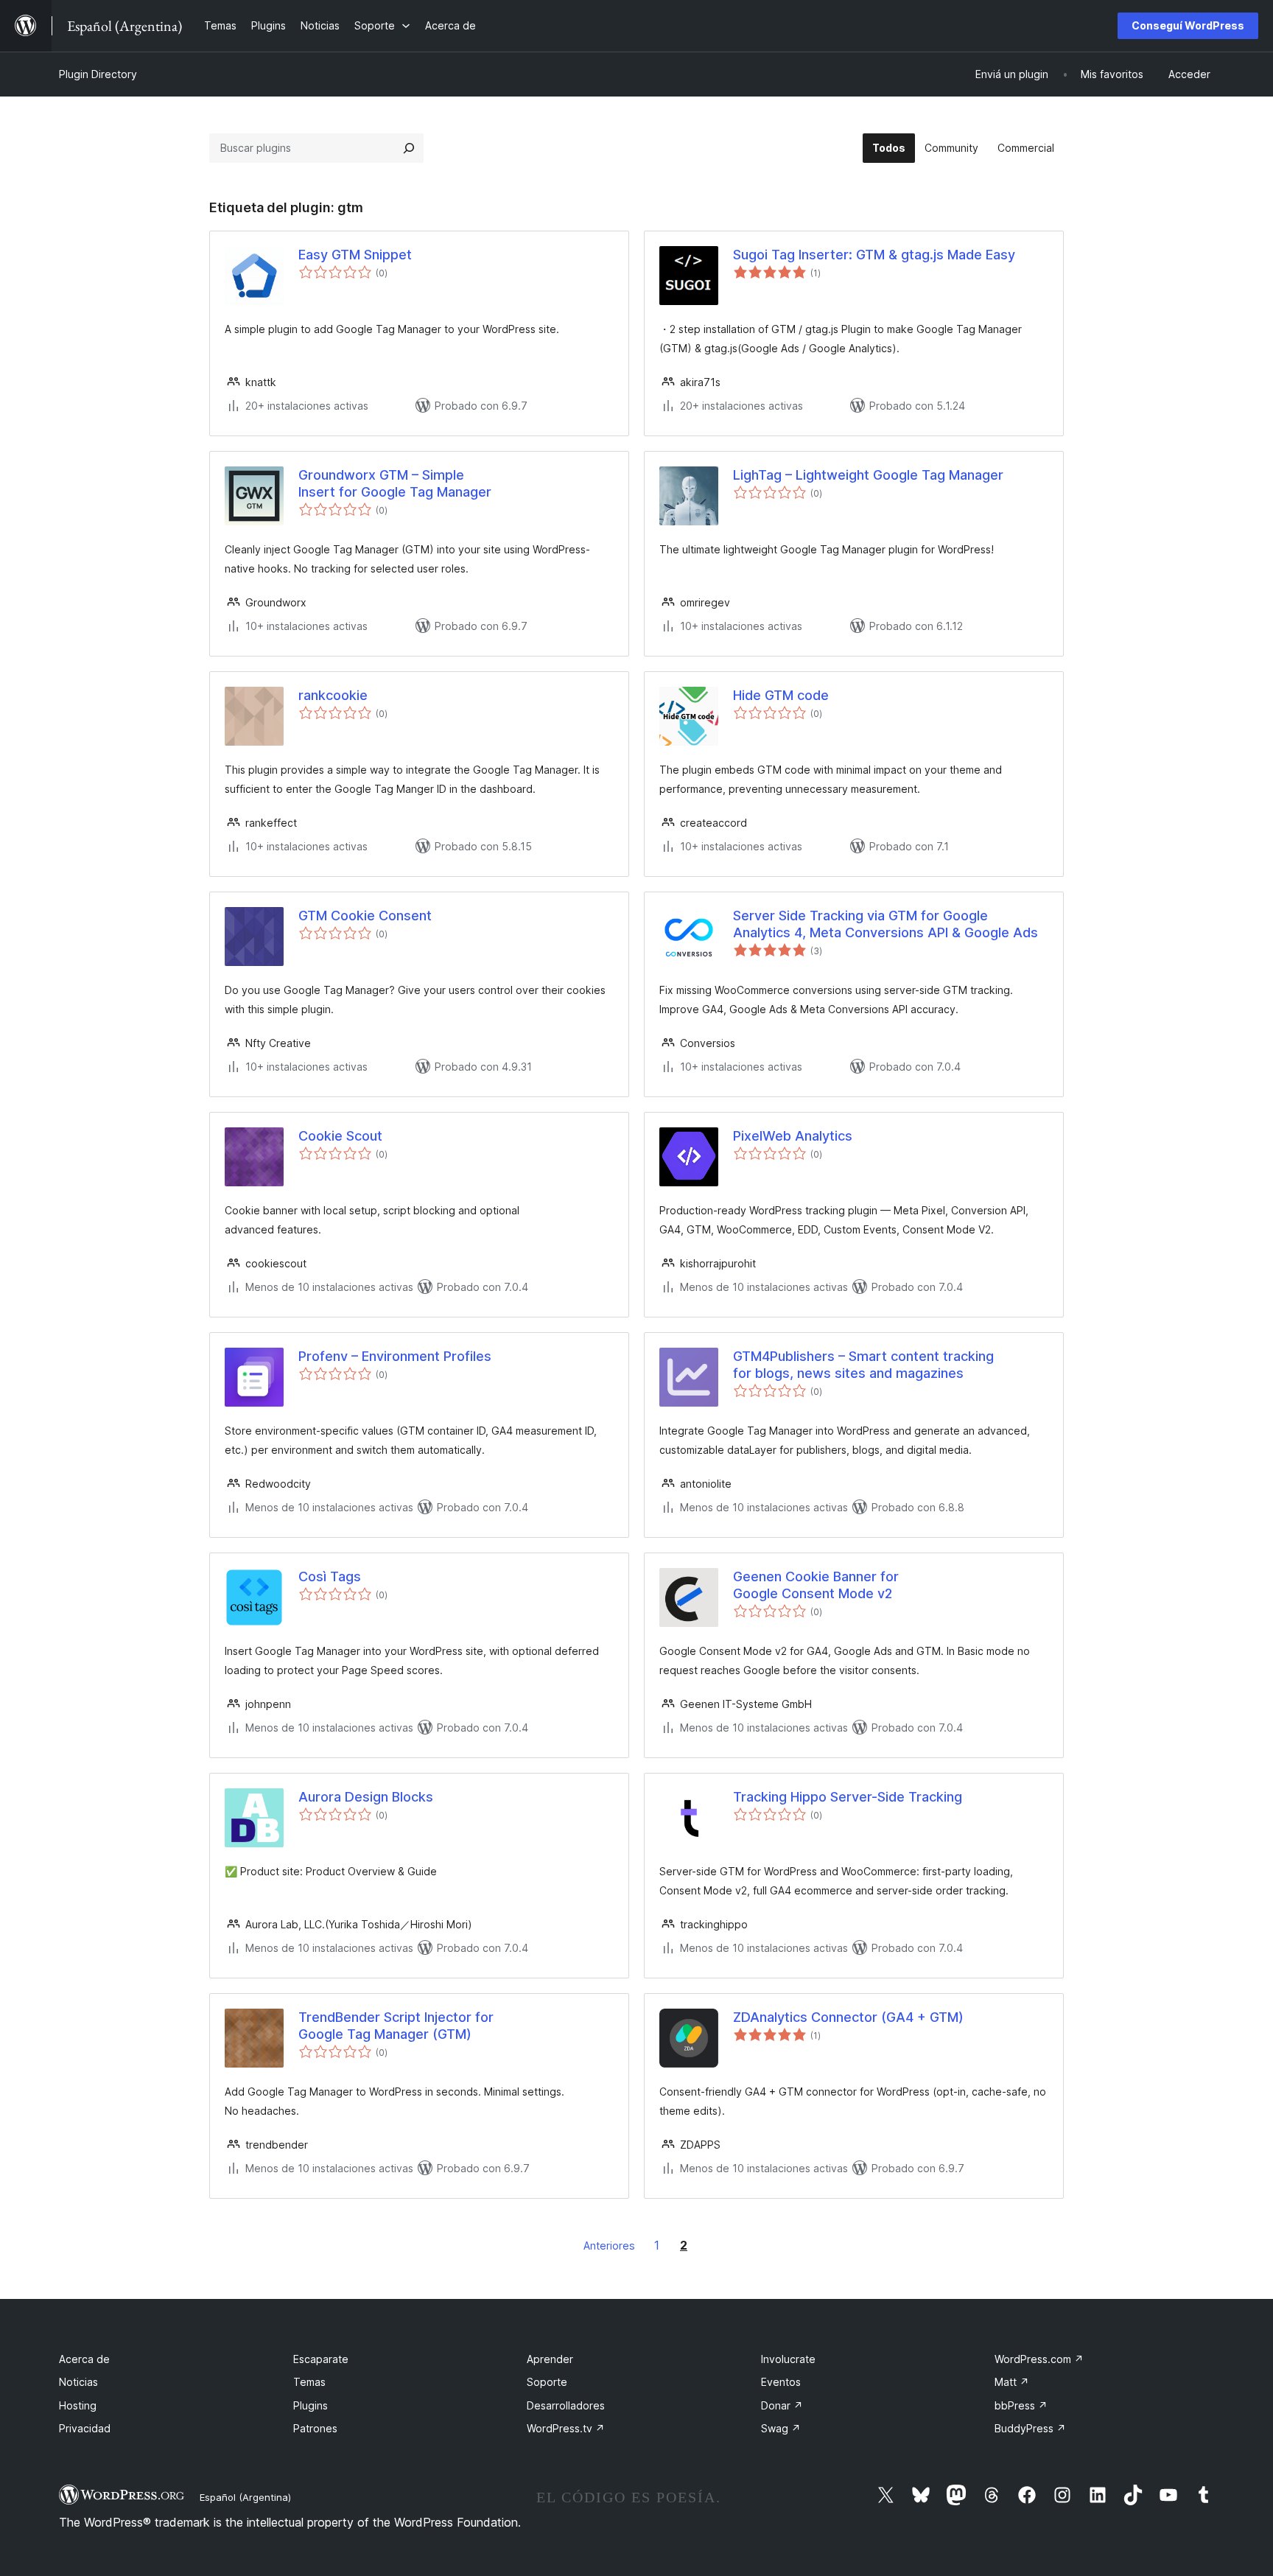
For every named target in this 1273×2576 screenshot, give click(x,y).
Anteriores (609, 2246)
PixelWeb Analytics (793, 1136)
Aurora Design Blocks (366, 1797)
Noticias (78, 2382)
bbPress (1021, 2405)
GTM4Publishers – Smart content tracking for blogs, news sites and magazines (863, 1365)
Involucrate (788, 2359)
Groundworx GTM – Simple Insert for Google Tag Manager (395, 483)
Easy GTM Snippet (355, 255)
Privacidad (85, 2428)
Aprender (550, 2359)
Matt (1012, 2382)
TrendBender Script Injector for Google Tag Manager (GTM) (396, 2026)
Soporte (547, 2382)
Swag (781, 2428)
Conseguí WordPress (1188, 25)
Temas (309, 2382)
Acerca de (84, 2359)
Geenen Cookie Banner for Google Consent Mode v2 (816, 1585)
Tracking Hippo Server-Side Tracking (848, 1797)
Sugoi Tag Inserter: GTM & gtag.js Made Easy (874, 255)
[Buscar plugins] (409, 148)
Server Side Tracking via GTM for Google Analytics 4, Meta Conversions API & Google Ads (886, 924)
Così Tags (330, 1576)
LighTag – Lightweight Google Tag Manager (868, 475)
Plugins (311, 2405)
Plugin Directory (98, 74)
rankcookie (333, 695)
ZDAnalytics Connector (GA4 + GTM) (848, 2017)
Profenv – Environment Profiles (395, 1356)
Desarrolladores (566, 2405)
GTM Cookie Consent (365, 916)
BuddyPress (1030, 2428)
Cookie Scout (340, 1136)
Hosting (78, 2405)
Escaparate (321, 2359)
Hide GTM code (781, 695)
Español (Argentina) (245, 2497)
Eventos (781, 2382)
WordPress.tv (566, 2428)
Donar (782, 2405)
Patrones (315, 2428)
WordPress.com (1039, 2359)
